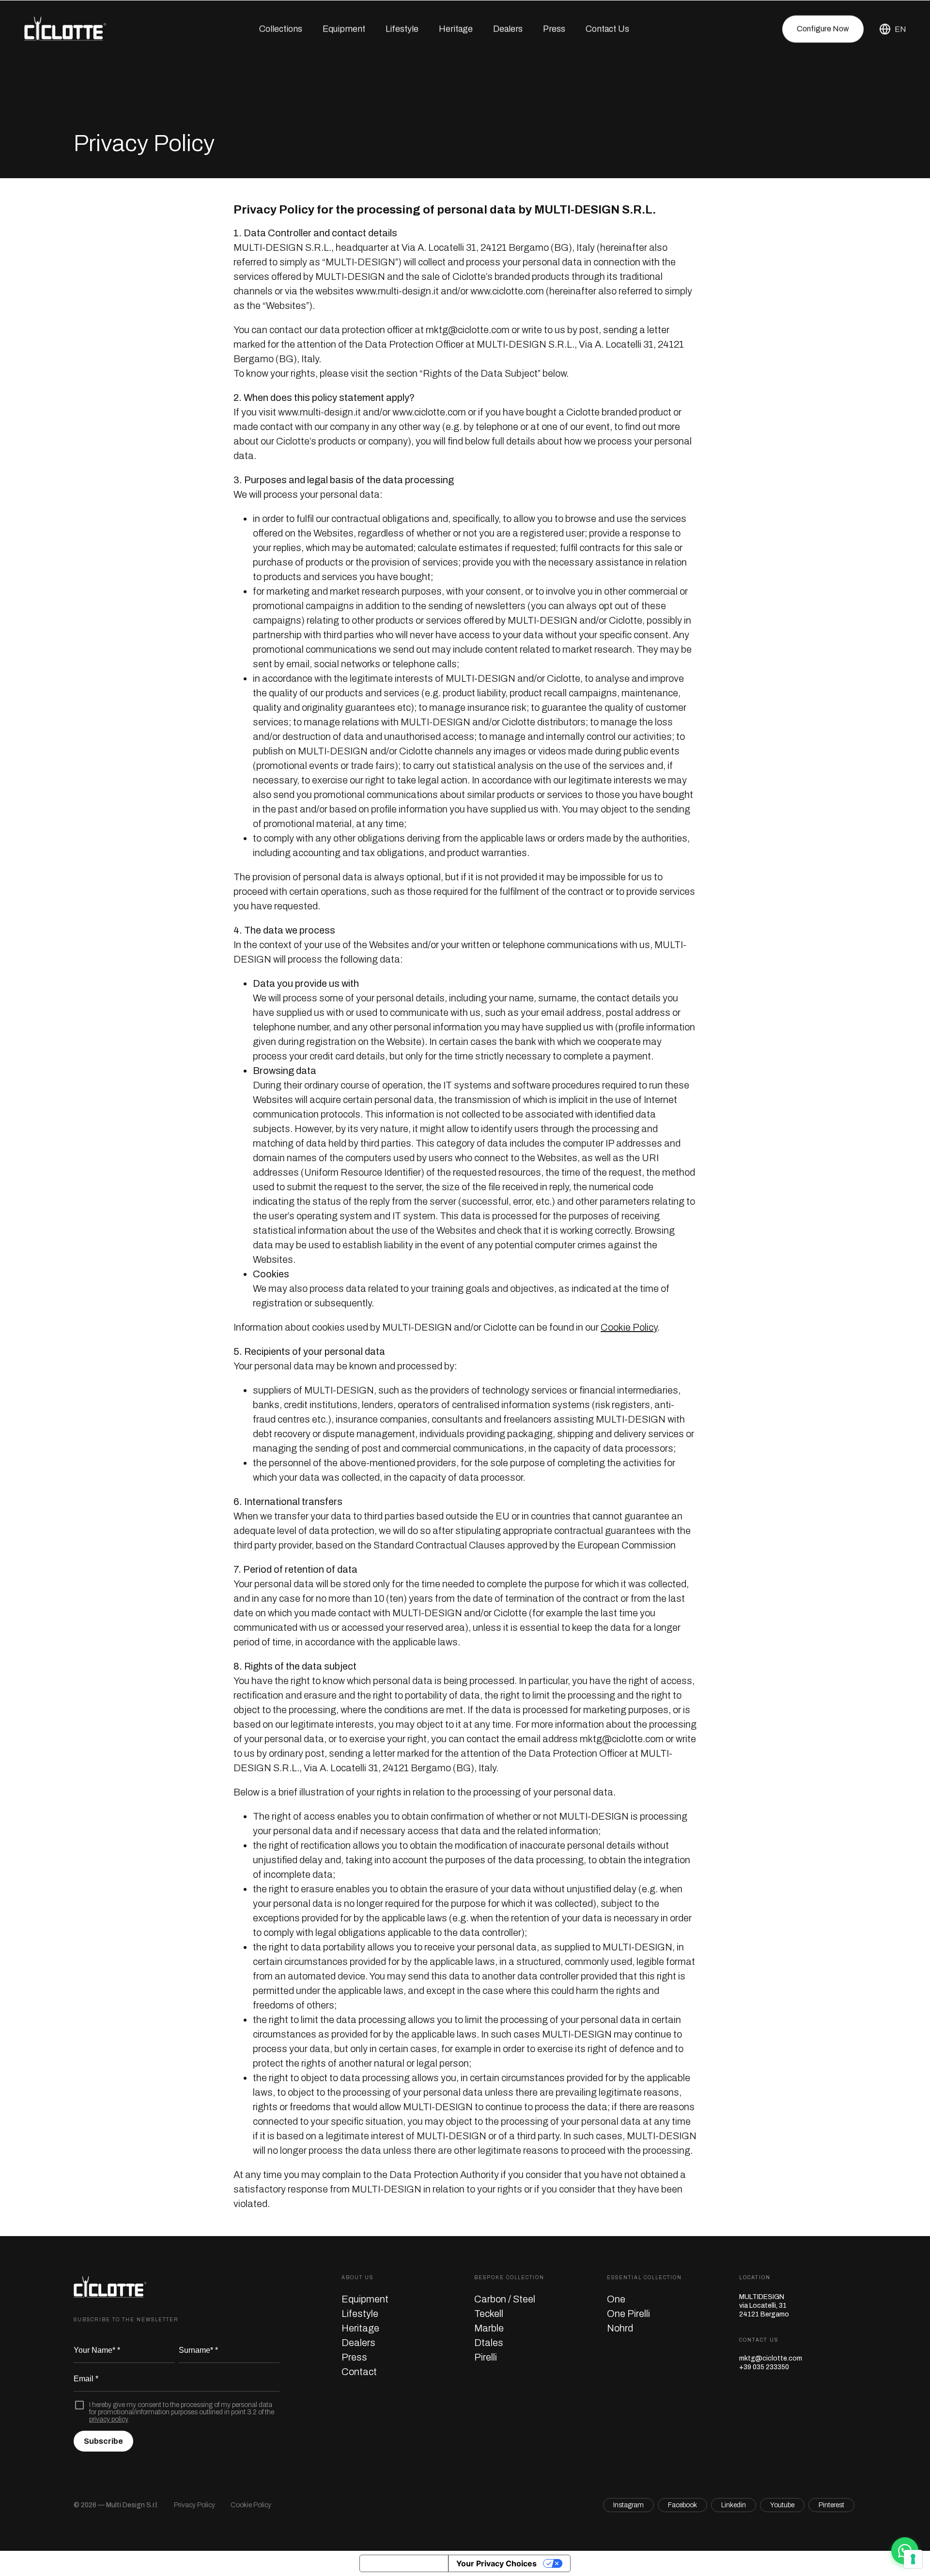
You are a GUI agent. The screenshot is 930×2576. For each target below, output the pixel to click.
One (616, 2299)
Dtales (489, 2343)
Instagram (628, 2505)
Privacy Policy (194, 2505)
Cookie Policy (629, 1327)
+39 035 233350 (764, 2367)
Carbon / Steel (505, 2299)
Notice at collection (404, 2563)
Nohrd (620, 2328)
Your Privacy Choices (496, 2563)
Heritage (456, 29)
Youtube (782, 2505)
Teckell (489, 2314)
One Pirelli (628, 2314)
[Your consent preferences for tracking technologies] (913, 2559)
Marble (489, 2328)
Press (554, 29)
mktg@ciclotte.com (771, 2358)
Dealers (508, 29)
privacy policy (109, 2419)
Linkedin (734, 2505)
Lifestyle (402, 29)
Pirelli (486, 2357)
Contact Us (607, 29)
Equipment (365, 2299)
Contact (359, 2372)
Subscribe (103, 2441)
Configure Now (823, 29)
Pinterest (831, 2505)
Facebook (682, 2505)
